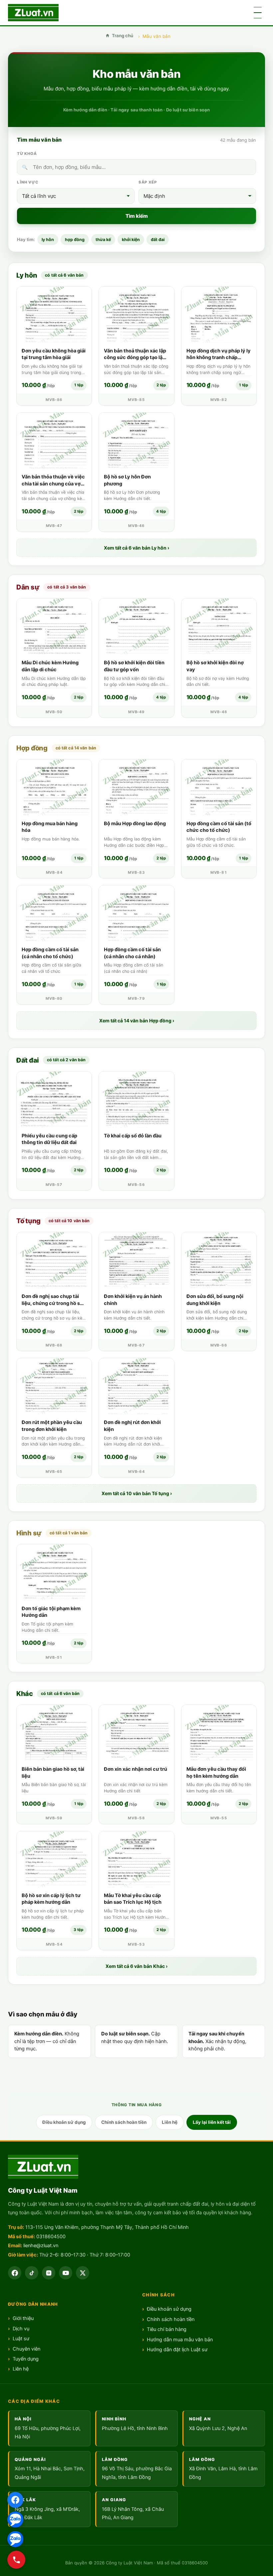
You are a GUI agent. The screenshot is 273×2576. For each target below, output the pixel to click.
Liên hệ (170, 2122)
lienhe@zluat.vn (41, 2246)
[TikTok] (32, 2273)
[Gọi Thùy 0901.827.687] (16, 2560)
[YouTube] (66, 2273)
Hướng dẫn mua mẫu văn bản (180, 2340)
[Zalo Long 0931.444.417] (15, 2539)
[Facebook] (15, 2500)
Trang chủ (123, 36)
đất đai (158, 240)
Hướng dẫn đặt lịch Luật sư (177, 2350)
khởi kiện (131, 240)
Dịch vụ (21, 2329)
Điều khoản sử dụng (64, 2122)
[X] (83, 2273)
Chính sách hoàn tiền (124, 2122)
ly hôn (48, 240)
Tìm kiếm (137, 216)
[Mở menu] (258, 13)
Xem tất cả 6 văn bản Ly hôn (136, 548)
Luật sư (21, 2339)
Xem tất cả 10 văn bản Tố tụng (137, 1493)
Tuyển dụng (26, 2359)
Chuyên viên (26, 2349)
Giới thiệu (23, 2318)
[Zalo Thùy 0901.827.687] (15, 2519)
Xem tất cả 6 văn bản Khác (136, 1966)
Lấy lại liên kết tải (212, 2122)
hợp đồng (75, 240)
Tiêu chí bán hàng (167, 2329)
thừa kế (103, 240)
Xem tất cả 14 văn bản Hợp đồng (137, 1021)
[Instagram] (49, 2273)
